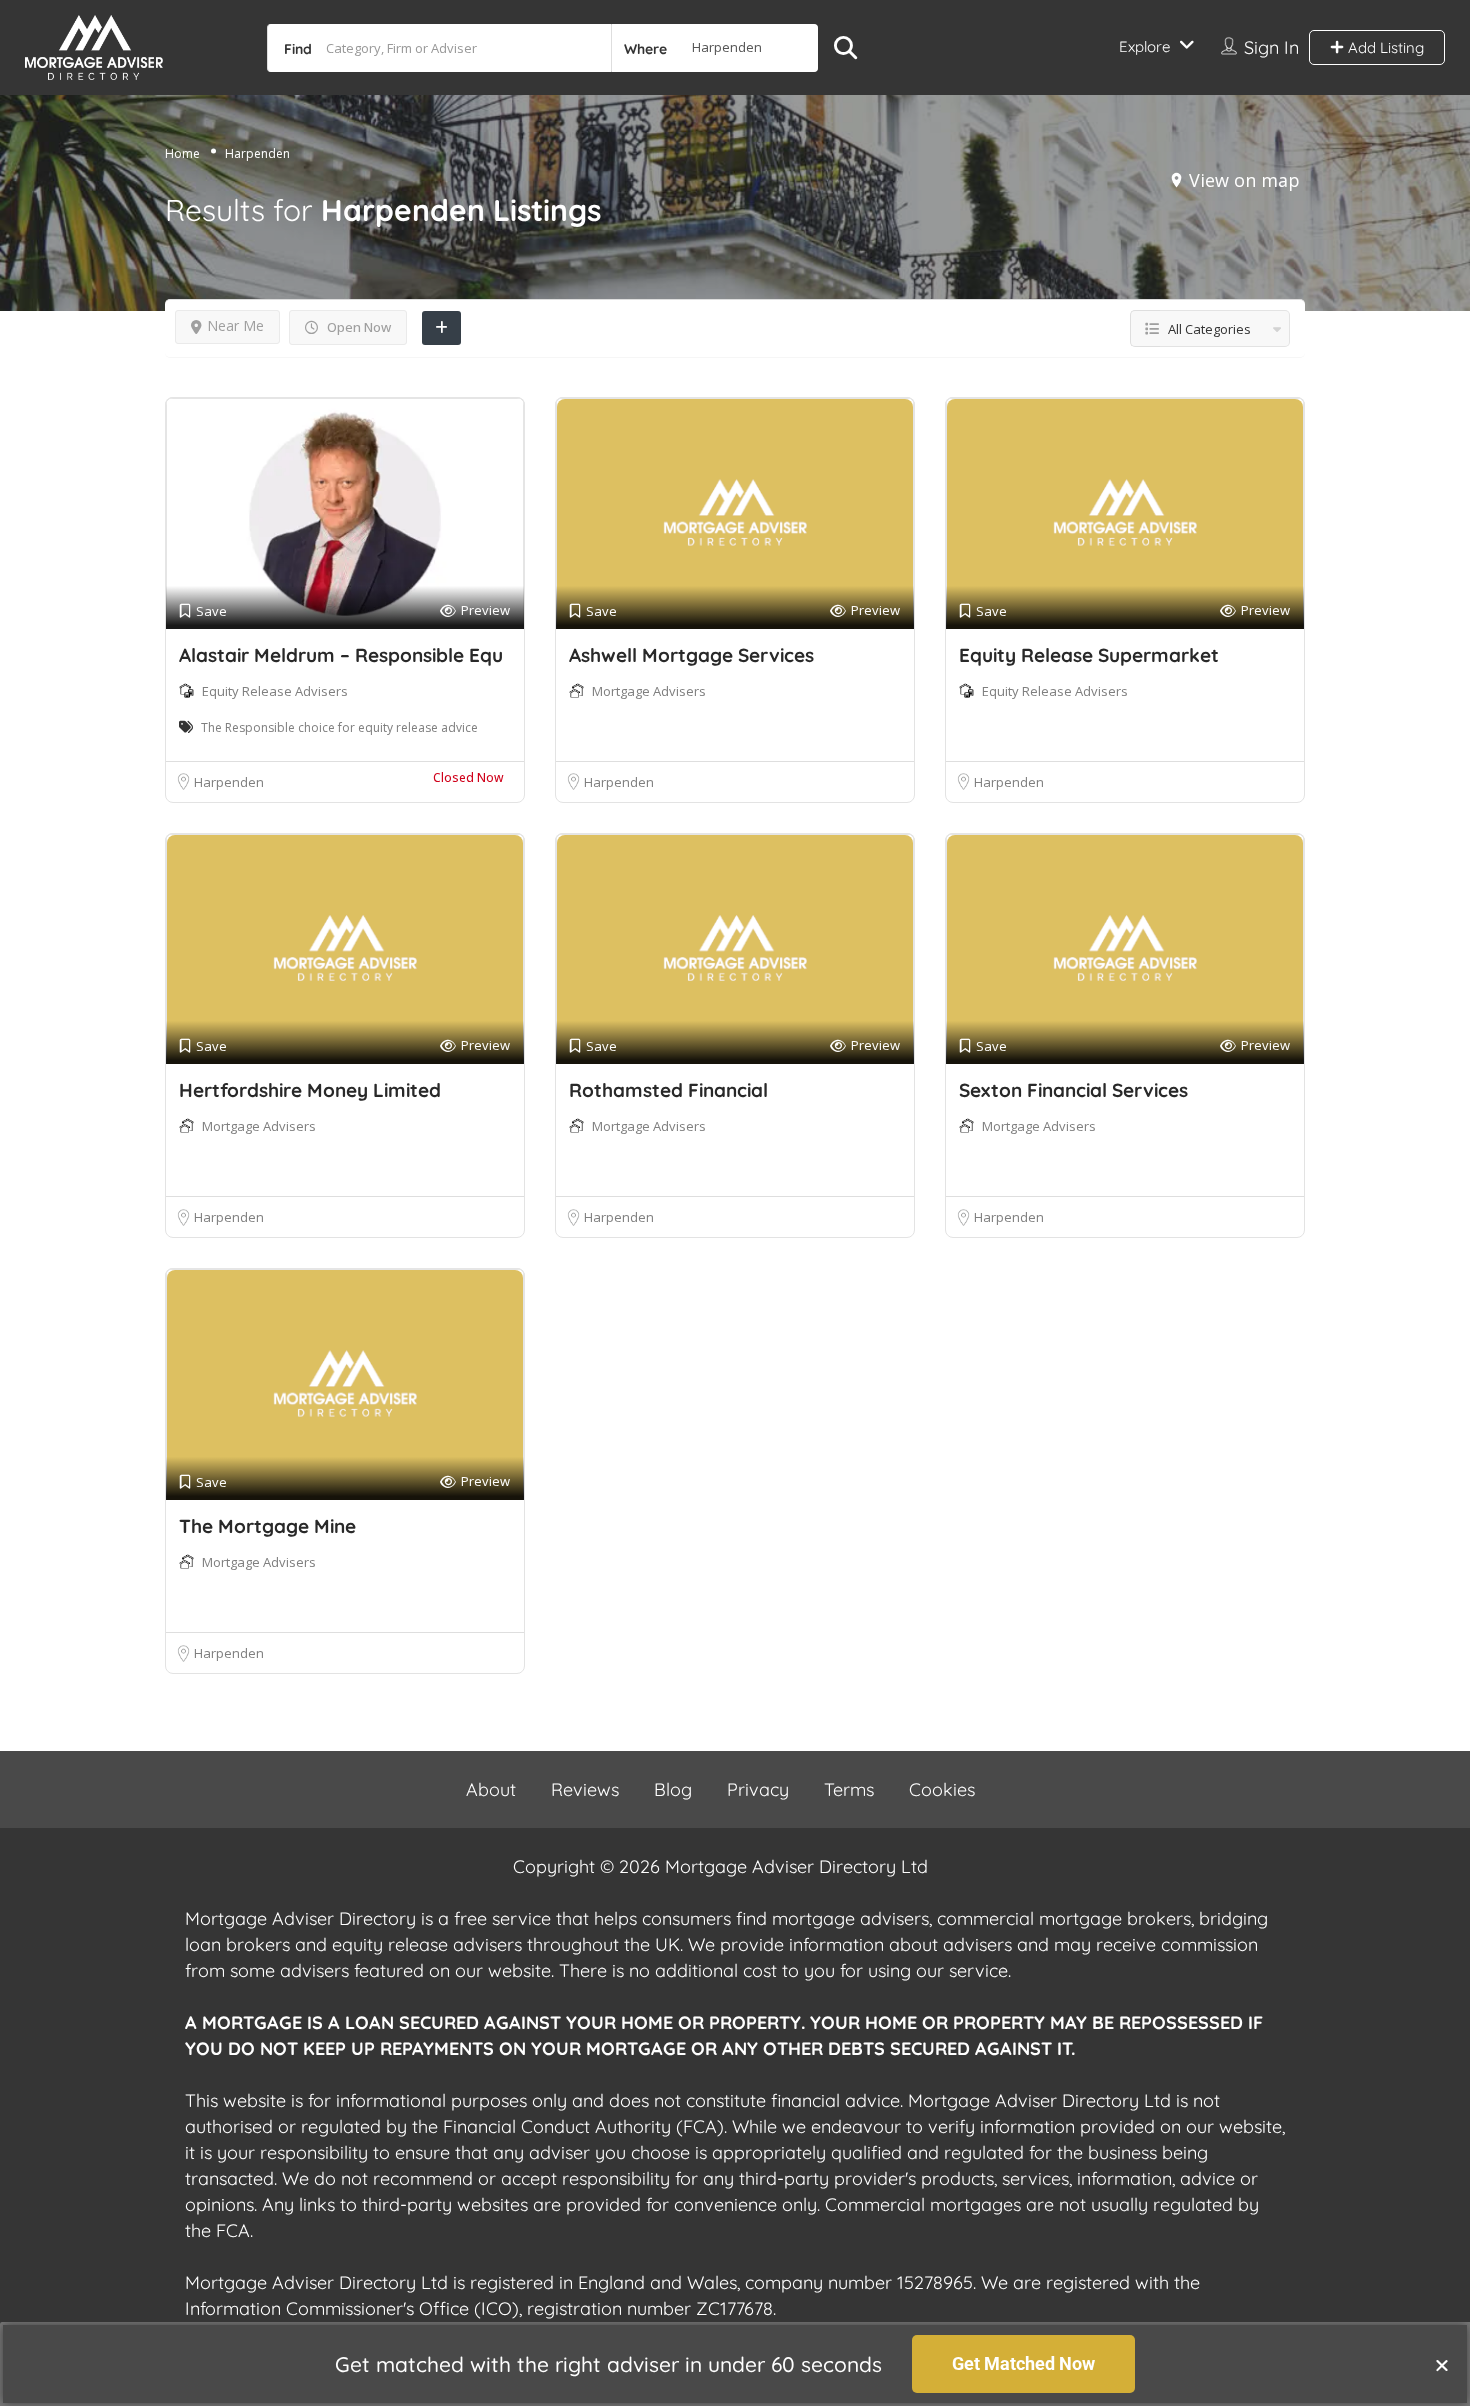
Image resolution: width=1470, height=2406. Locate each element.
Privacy (758, 1789)
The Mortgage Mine (267, 1526)
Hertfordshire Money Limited (310, 1090)
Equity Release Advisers (275, 691)
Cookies (942, 1789)
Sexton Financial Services (1073, 1090)
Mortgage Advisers (649, 691)
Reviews (585, 1789)
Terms (849, 1789)
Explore (1144, 46)
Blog (673, 1789)
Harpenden (229, 782)
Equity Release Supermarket (1089, 655)
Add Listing (1384, 47)
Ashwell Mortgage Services (691, 655)
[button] (1442, 2365)
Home (182, 153)
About (491, 1789)
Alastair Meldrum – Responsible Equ (341, 655)
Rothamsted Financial (668, 1090)
